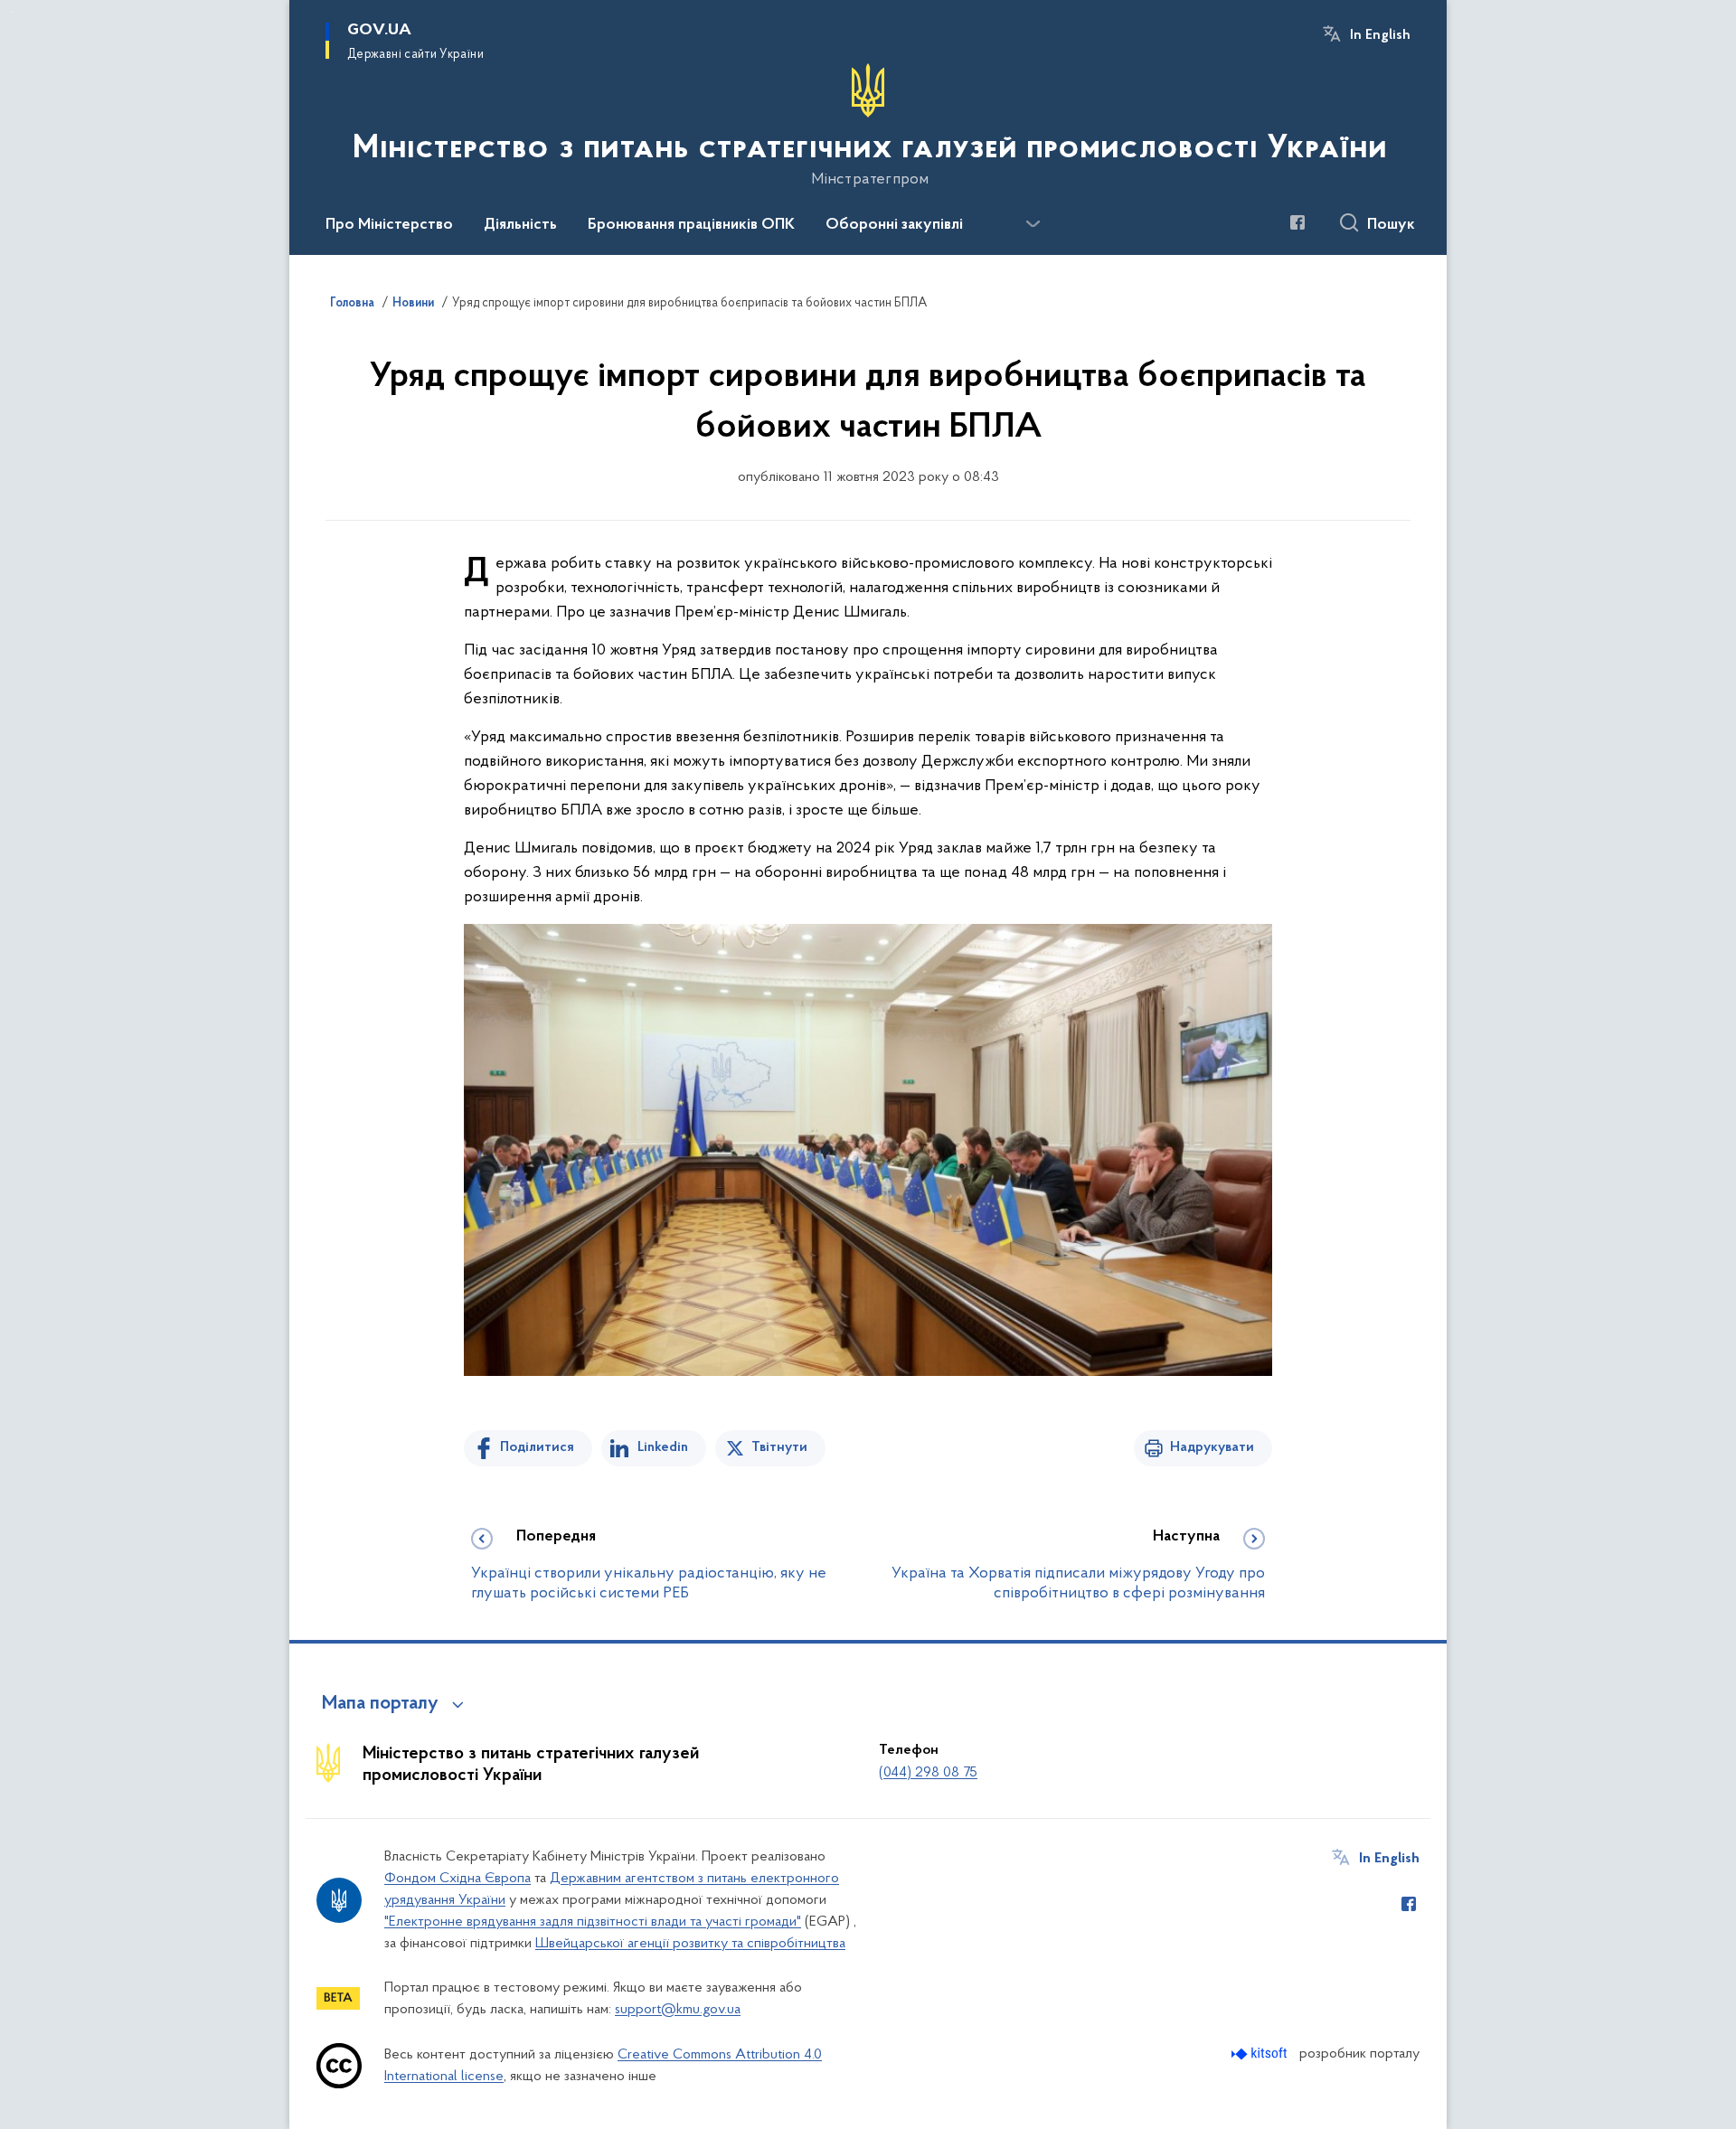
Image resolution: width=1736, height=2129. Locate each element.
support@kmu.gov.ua (678, 2010)
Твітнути (779, 1447)
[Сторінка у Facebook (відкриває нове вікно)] (1297, 222)
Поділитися (537, 1447)
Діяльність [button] (520, 225)
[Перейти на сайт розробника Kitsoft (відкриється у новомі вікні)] (1261, 2054)
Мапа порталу (380, 1704)
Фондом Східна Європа (458, 1879)
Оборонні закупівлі (894, 225)
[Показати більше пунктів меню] (1033, 224)
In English (1380, 35)
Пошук (1391, 225)
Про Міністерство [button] (389, 225)
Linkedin (663, 1447)
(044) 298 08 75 (928, 1773)
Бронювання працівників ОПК (691, 225)
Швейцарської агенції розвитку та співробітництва (690, 1944)
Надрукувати (1212, 1447)
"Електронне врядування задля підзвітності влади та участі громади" (593, 1922)
